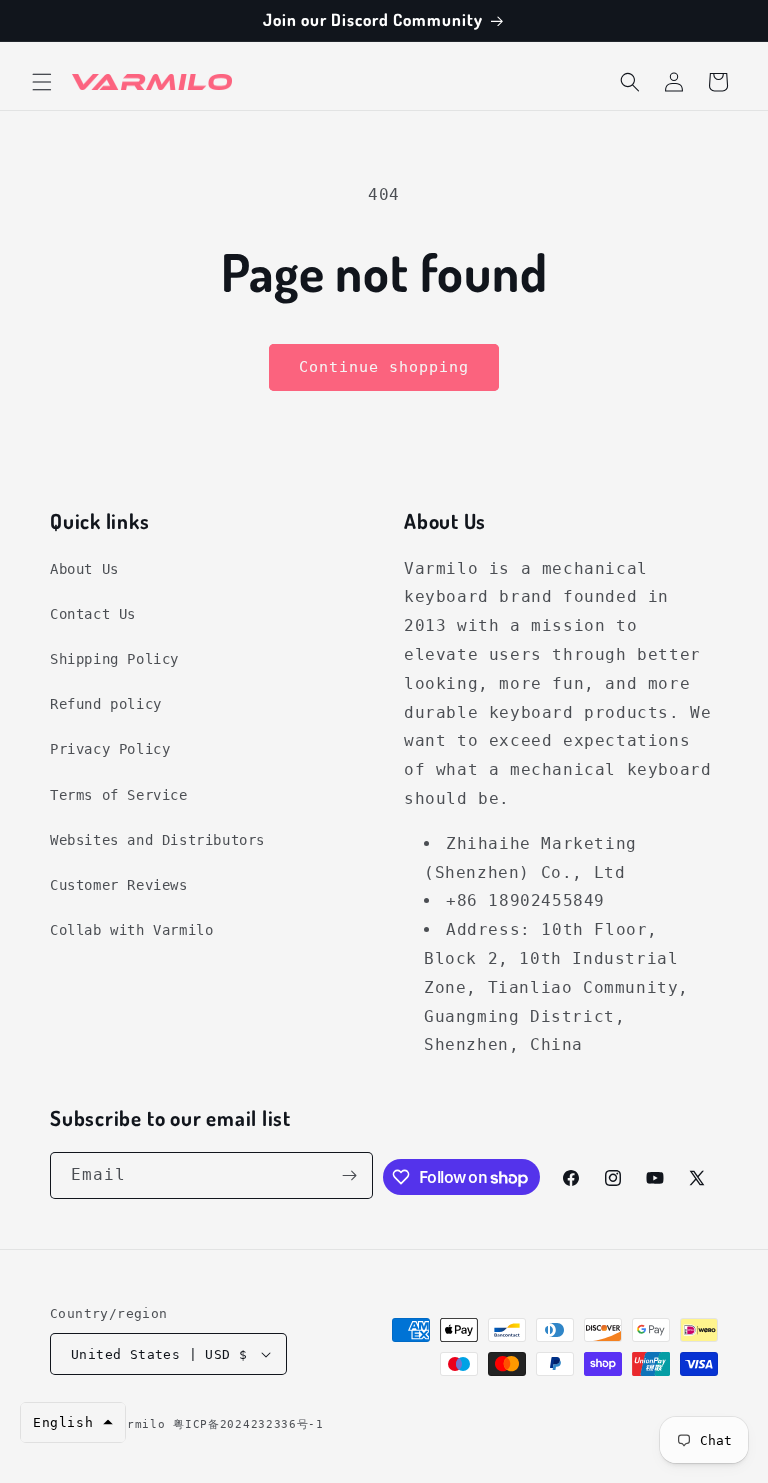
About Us (84, 569)
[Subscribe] (350, 1175)
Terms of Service (119, 795)
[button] (42, 82)
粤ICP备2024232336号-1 (248, 1424)
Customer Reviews (119, 885)
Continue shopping (384, 367)
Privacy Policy (110, 749)
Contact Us (93, 614)
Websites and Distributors (157, 840)
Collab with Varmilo (131, 930)
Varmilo (139, 1424)
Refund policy (106, 704)
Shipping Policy (114, 659)
